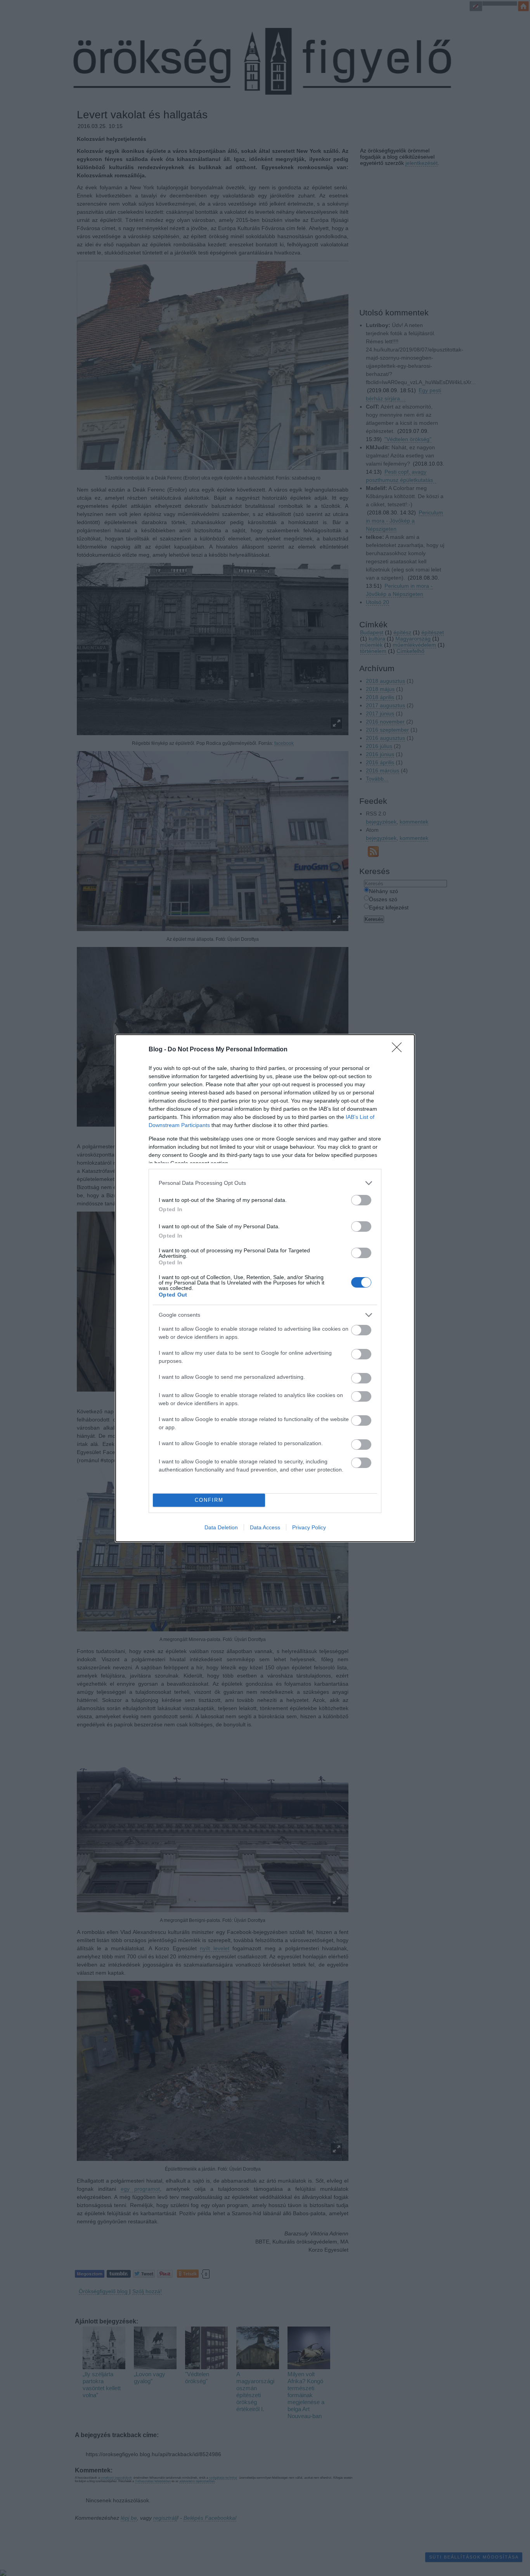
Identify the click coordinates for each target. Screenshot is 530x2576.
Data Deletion (221, 1527)
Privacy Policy (309, 1527)
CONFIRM (209, 1500)
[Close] (399, 1050)
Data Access (265, 1527)
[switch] (361, 1200)
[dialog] (265, 1288)
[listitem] (265, 1183)
